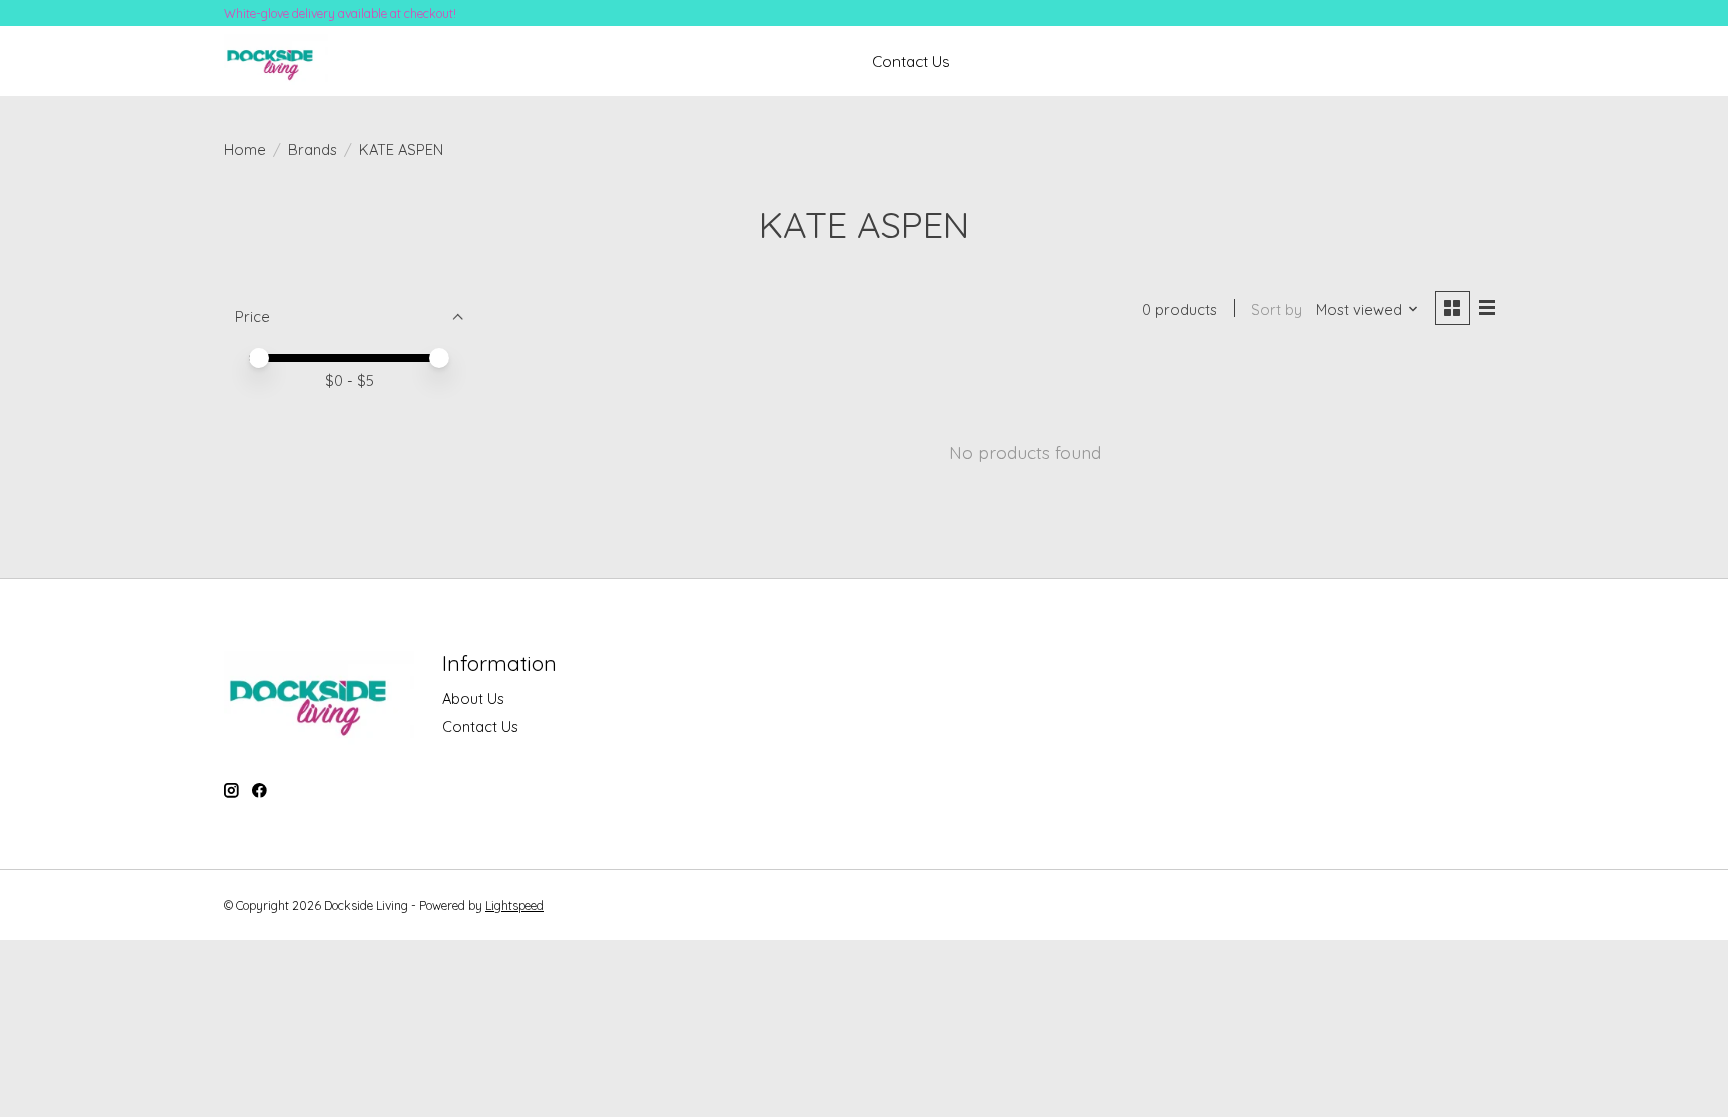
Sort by (1276, 309)
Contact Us (911, 61)
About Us (473, 698)
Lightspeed (514, 905)
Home (245, 149)
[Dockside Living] (276, 61)
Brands (312, 149)
